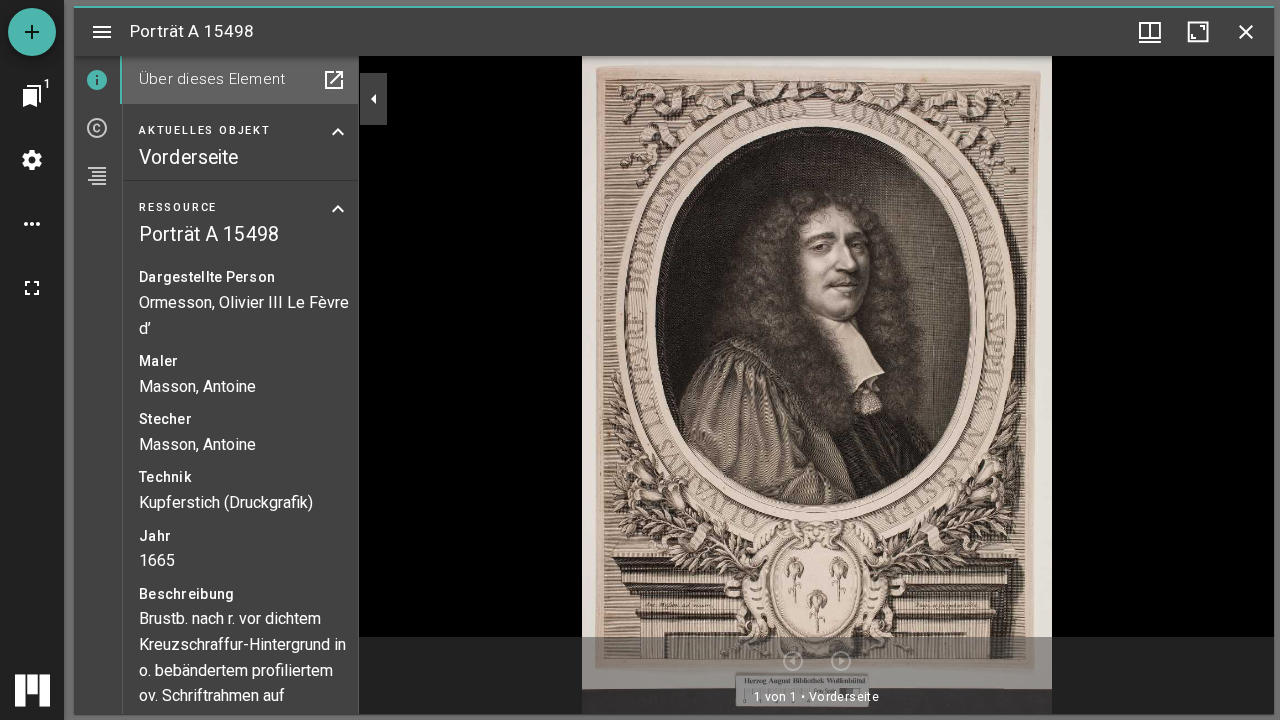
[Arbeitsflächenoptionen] (32, 224)
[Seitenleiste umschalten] (102, 32)
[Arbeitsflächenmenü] (32, 160)
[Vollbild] (32, 288)
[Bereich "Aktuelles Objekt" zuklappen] (338, 132)
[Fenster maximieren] (1198, 32)
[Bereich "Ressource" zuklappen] (338, 209)
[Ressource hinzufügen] (32, 32)
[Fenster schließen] (1246, 32)
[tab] (98, 80)
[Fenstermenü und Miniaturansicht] (1150, 32)
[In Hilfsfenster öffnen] (334, 80)
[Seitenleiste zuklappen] (374, 99)
